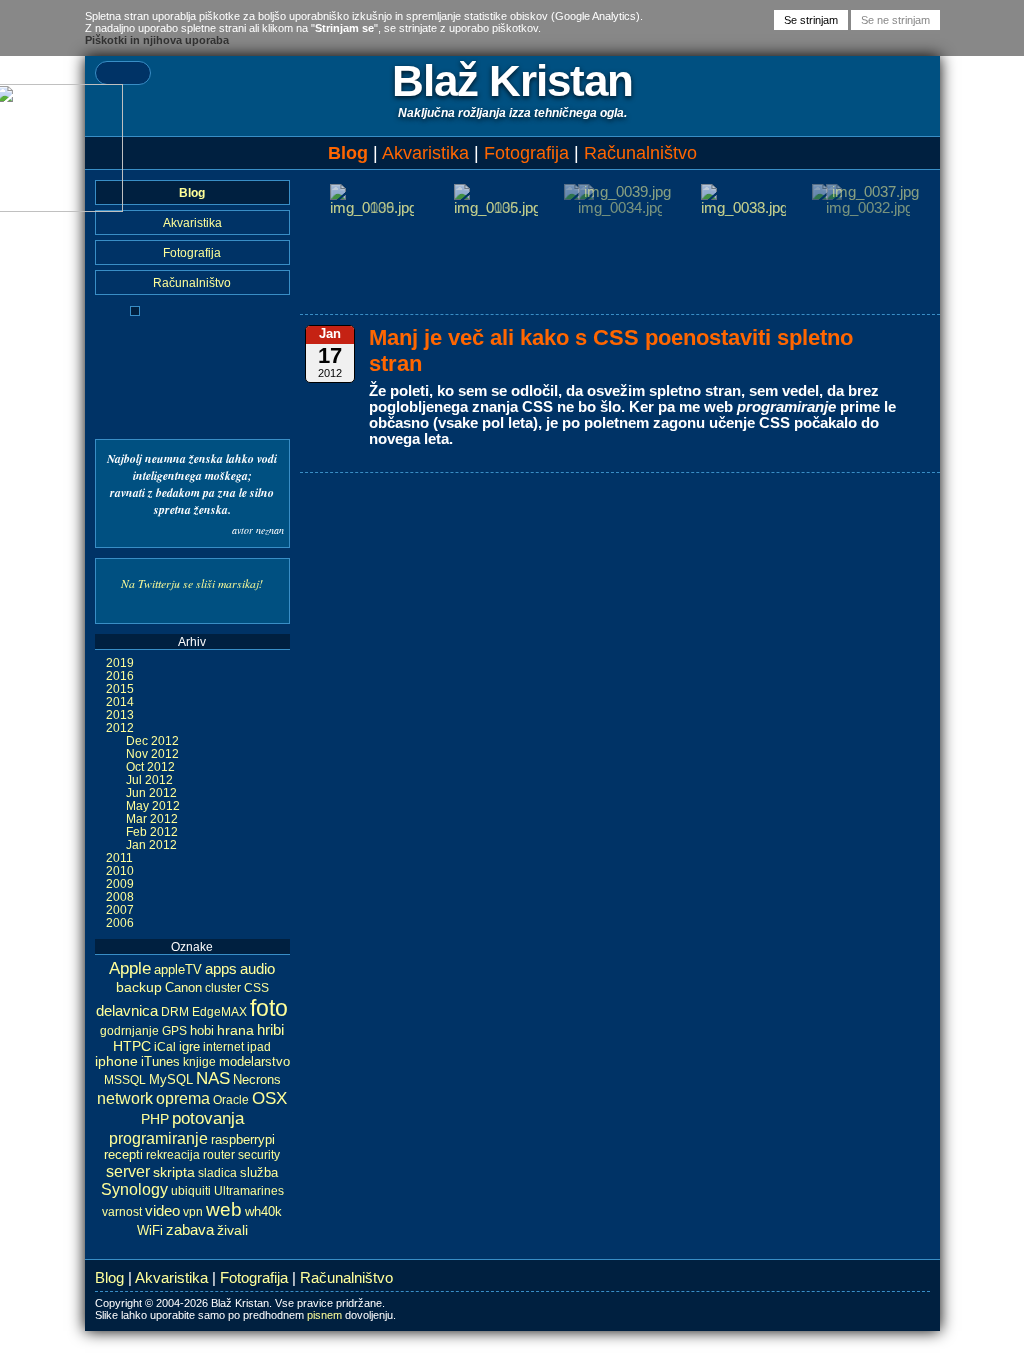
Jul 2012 (149, 779)
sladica (217, 1173)
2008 (120, 896)
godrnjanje (129, 1031)
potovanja (208, 1118)
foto (269, 1008)
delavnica (127, 1011)
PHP (155, 1119)
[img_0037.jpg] (868, 192)
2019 (120, 662)
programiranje (158, 1138)
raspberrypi (243, 1139)
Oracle (231, 1100)
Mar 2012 (152, 818)
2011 (119, 857)
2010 (120, 870)
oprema (183, 1098)
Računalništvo (640, 153)
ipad (259, 1047)
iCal (165, 1047)
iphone (116, 1061)
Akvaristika (425, 153)
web (224, 1209)
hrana (235, 1030)
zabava (190, 1229)
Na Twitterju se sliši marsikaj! (192, 583)
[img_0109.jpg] (372, 208)
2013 (120, 714)
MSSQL (125, 1080)
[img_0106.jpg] (496, 208)
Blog (348, 153)
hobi (202, 1030)
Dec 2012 (152, 740)
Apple (130, 968)
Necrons (257, 1080)
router (219, 1155)
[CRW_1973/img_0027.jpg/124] (135, 311)
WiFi (150, 1231)
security (259, 1155)
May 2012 (153, 805)
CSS (256, 988)
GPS (174, 1031)
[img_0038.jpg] (743, 208)
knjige (199, 1062)
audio (257, 968)
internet (223, 1047)
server (128, 1171)
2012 (120, 727)
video (162, 1211)
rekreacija (173, 1155)
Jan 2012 (151, 844)
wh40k (263, 1211)
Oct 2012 (150, 766)
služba (259, 1173)
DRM (175, 1012)
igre (189, 1046)
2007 (120, 909)
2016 (120, 675)
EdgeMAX (219, 1012)
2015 (120, 688)
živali (232, 1230)
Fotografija (526, 153)
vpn (193, 1212)
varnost (122, 1212)
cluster (223, 988)
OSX (269, 1098)
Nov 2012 (152, 753)
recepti (123, 1155)
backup (139, 987)
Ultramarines (249, 1191)
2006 (120, 922)
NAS (213, 1078)
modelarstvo (254, 1061)
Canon (183, 987)
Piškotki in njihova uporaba (157, 40)
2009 (120, 883)
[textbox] (123, 73)
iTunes (160, 1062)
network (125, 1098)
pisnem (324, 1315)
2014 (120, 701)
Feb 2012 (152, 831)
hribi (270, 1030)
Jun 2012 (151, 792)
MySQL (171, 1079)
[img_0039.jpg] (620, 192)
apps (221, 968)
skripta (174, 1172)
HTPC (132, 1046)
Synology (134, 1189)
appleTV (178, 969)
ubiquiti (191, 1191)
